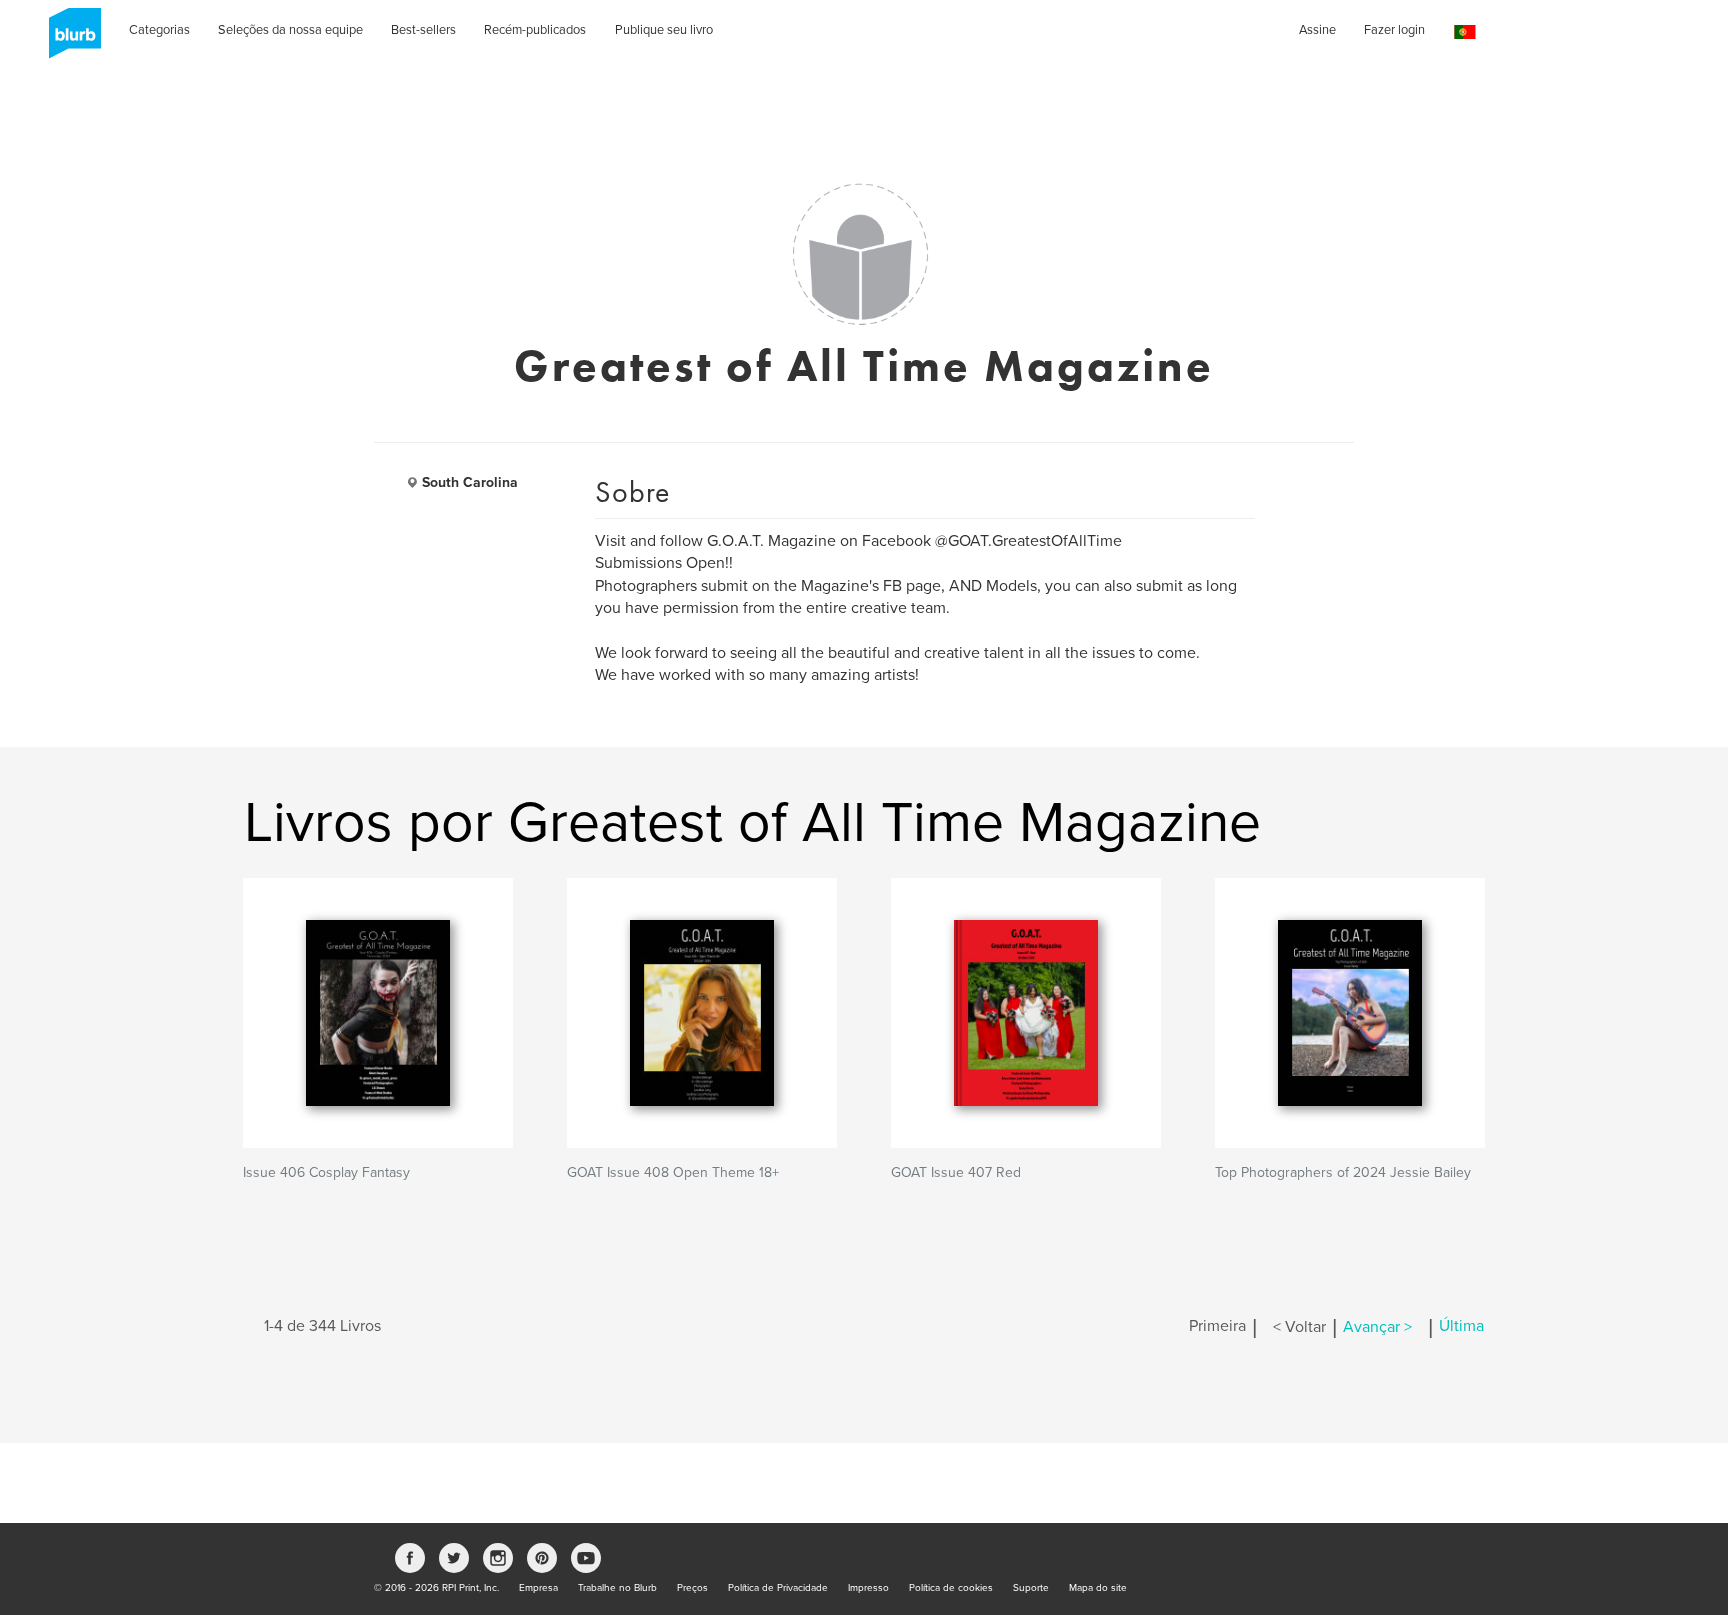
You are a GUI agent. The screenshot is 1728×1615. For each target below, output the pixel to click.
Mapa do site (1098, 1588)
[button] (1465, 32)
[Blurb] (69, 40)
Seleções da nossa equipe (290, 30)
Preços (692, 1588)
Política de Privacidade (778, 1588)
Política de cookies (951, 1588)
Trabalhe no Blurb (617, 1588)
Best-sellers (423, 30)
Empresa (538, 1588)
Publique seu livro (664, 30)
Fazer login (1394, 30)
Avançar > (1377, 1327)
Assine (1317, 30)
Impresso (868, 1588)
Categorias (159, 30)
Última (1461, 1327)
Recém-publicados (535, 30)
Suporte (1031, 1588)
